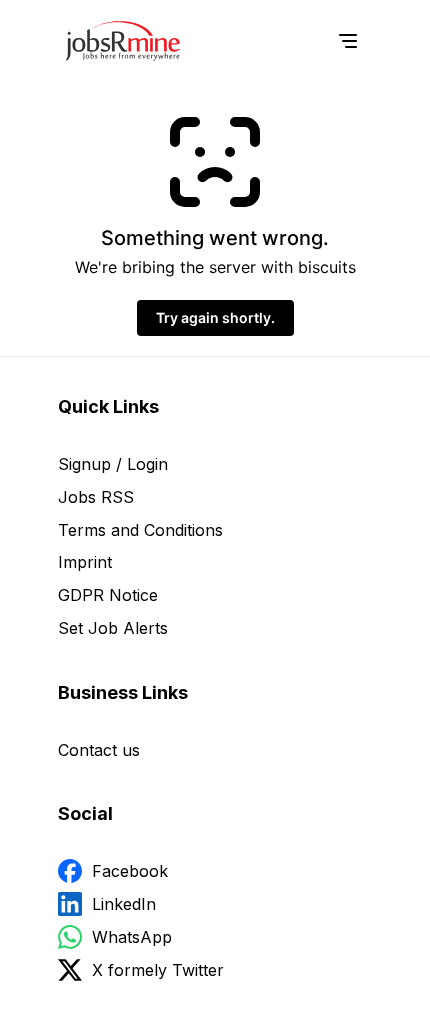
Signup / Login (113, 464)
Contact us (99, 750)
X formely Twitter (158, 970)
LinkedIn (124, 904)
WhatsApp (132, 937)
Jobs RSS (96, 497)
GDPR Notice (108, 595)
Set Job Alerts (113, 628)
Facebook (130, 871)
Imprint (85, 562)
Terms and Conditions (140, 530)
